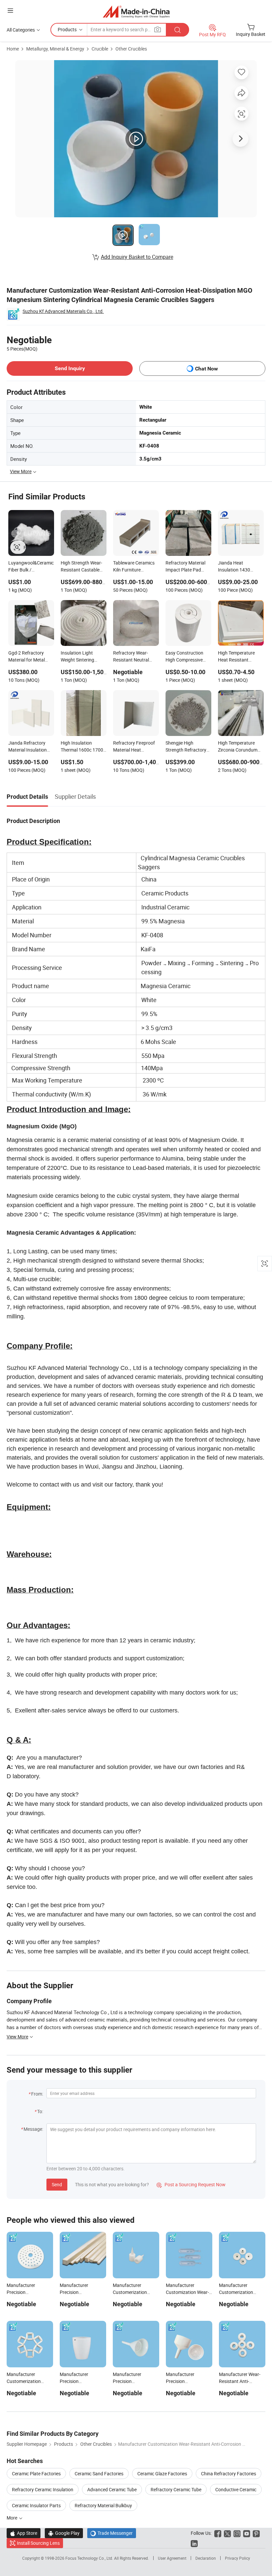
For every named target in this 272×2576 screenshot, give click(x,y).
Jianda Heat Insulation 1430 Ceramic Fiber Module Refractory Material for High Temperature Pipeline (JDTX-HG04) (240, 567)
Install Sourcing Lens (38, 2543)
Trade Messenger (112, 2533)
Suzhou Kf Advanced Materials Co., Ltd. (63, 311)
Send (57, 2184)
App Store (24, 2533)
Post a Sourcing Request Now (191, 2184)
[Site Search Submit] (177, 30)
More (12, 2518)
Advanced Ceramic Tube (112, 2489)
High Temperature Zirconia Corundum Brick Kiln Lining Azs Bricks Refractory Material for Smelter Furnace (238, 747)
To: (40, 2111)
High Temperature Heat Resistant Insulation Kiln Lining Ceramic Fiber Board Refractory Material (239, 657)
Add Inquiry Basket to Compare (137, 257)
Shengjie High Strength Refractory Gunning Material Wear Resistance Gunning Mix (186, 747)
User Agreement (172, 2558)
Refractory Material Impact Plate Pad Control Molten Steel (186, 567)
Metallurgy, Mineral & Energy (55, 49)
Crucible (100, 49)
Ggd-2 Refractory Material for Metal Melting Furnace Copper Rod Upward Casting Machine (29, 657)
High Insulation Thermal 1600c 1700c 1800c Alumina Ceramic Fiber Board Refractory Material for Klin (83, 747)
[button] (10, 10)
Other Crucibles (131, 49)
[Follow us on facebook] (218, 2533)
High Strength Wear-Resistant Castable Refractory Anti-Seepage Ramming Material (81, 567)
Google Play (64, 2533)
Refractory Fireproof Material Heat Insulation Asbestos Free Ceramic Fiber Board (134, 747)
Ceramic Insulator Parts (36, 2505)
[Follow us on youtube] (247, 2533)
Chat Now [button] (206, 369)
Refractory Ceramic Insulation (43, 2489)
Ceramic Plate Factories (36, 2473)
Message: (33, 2129)
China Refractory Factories (229, 2473)
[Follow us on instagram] (237, 2533)
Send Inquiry (70, 368)
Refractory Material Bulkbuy (103, 2505)
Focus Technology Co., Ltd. (90, 2558)
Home (13, 49)
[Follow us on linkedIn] (194, 2543)
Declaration (206, 2558)
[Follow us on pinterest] (256, 2533)
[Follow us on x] (227, 2533)
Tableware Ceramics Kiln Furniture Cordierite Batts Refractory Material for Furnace (134, 567)
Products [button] (67, 29)
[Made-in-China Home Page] (136, 11)
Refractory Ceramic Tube (176, 2489)
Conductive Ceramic (236, 2489)
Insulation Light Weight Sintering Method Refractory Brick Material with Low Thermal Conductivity (80, 657)
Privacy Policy (238, 2558)
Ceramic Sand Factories (99, 2473)
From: (37, 2094)
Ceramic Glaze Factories (162, 2473)
